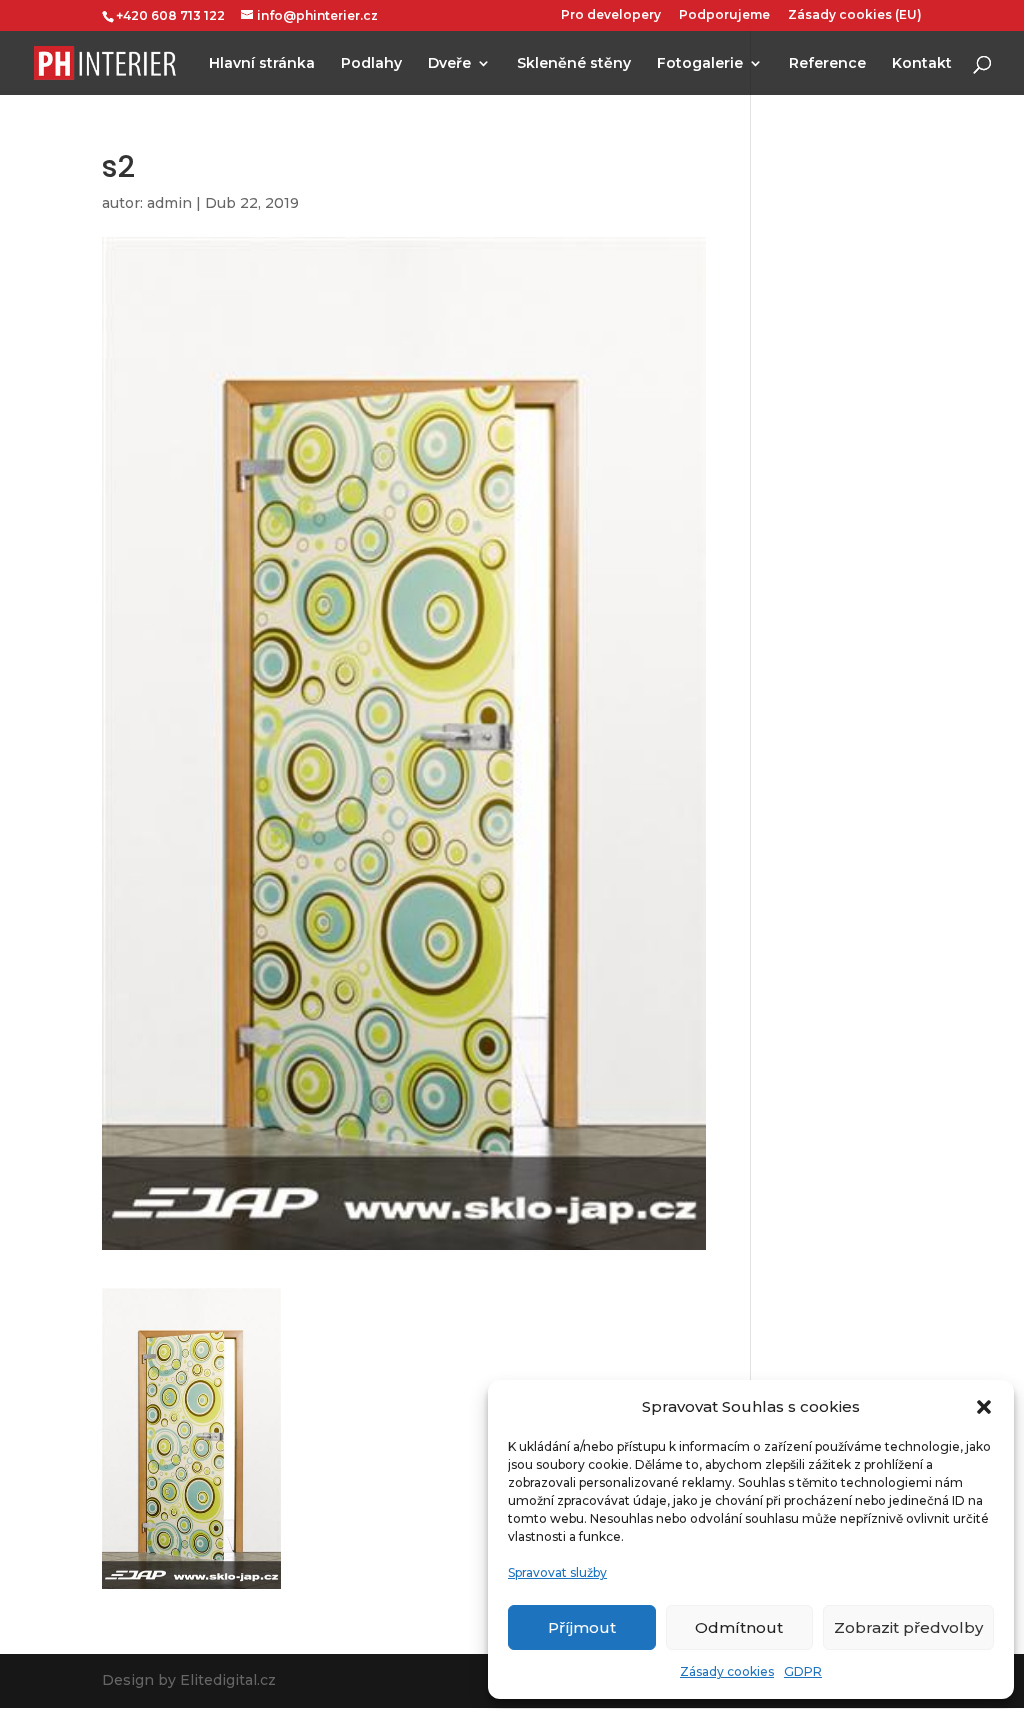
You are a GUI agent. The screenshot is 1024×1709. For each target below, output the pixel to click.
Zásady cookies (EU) (855, 15)
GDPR (803, 1671)
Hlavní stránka (262, 64)
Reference (827, 64)
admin (169, 203)
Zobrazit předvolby (908, 1627)
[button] (984, 1407)
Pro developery (611, 15)
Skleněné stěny (574, 64)
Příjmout (582, 1627)
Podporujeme (724, 15)
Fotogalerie (700, 64)
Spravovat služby (557, 1572)
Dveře (449, 64)
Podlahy (371, 64)
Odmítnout (739, 1627)
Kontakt (922, 64)
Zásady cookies (727, 1671)
